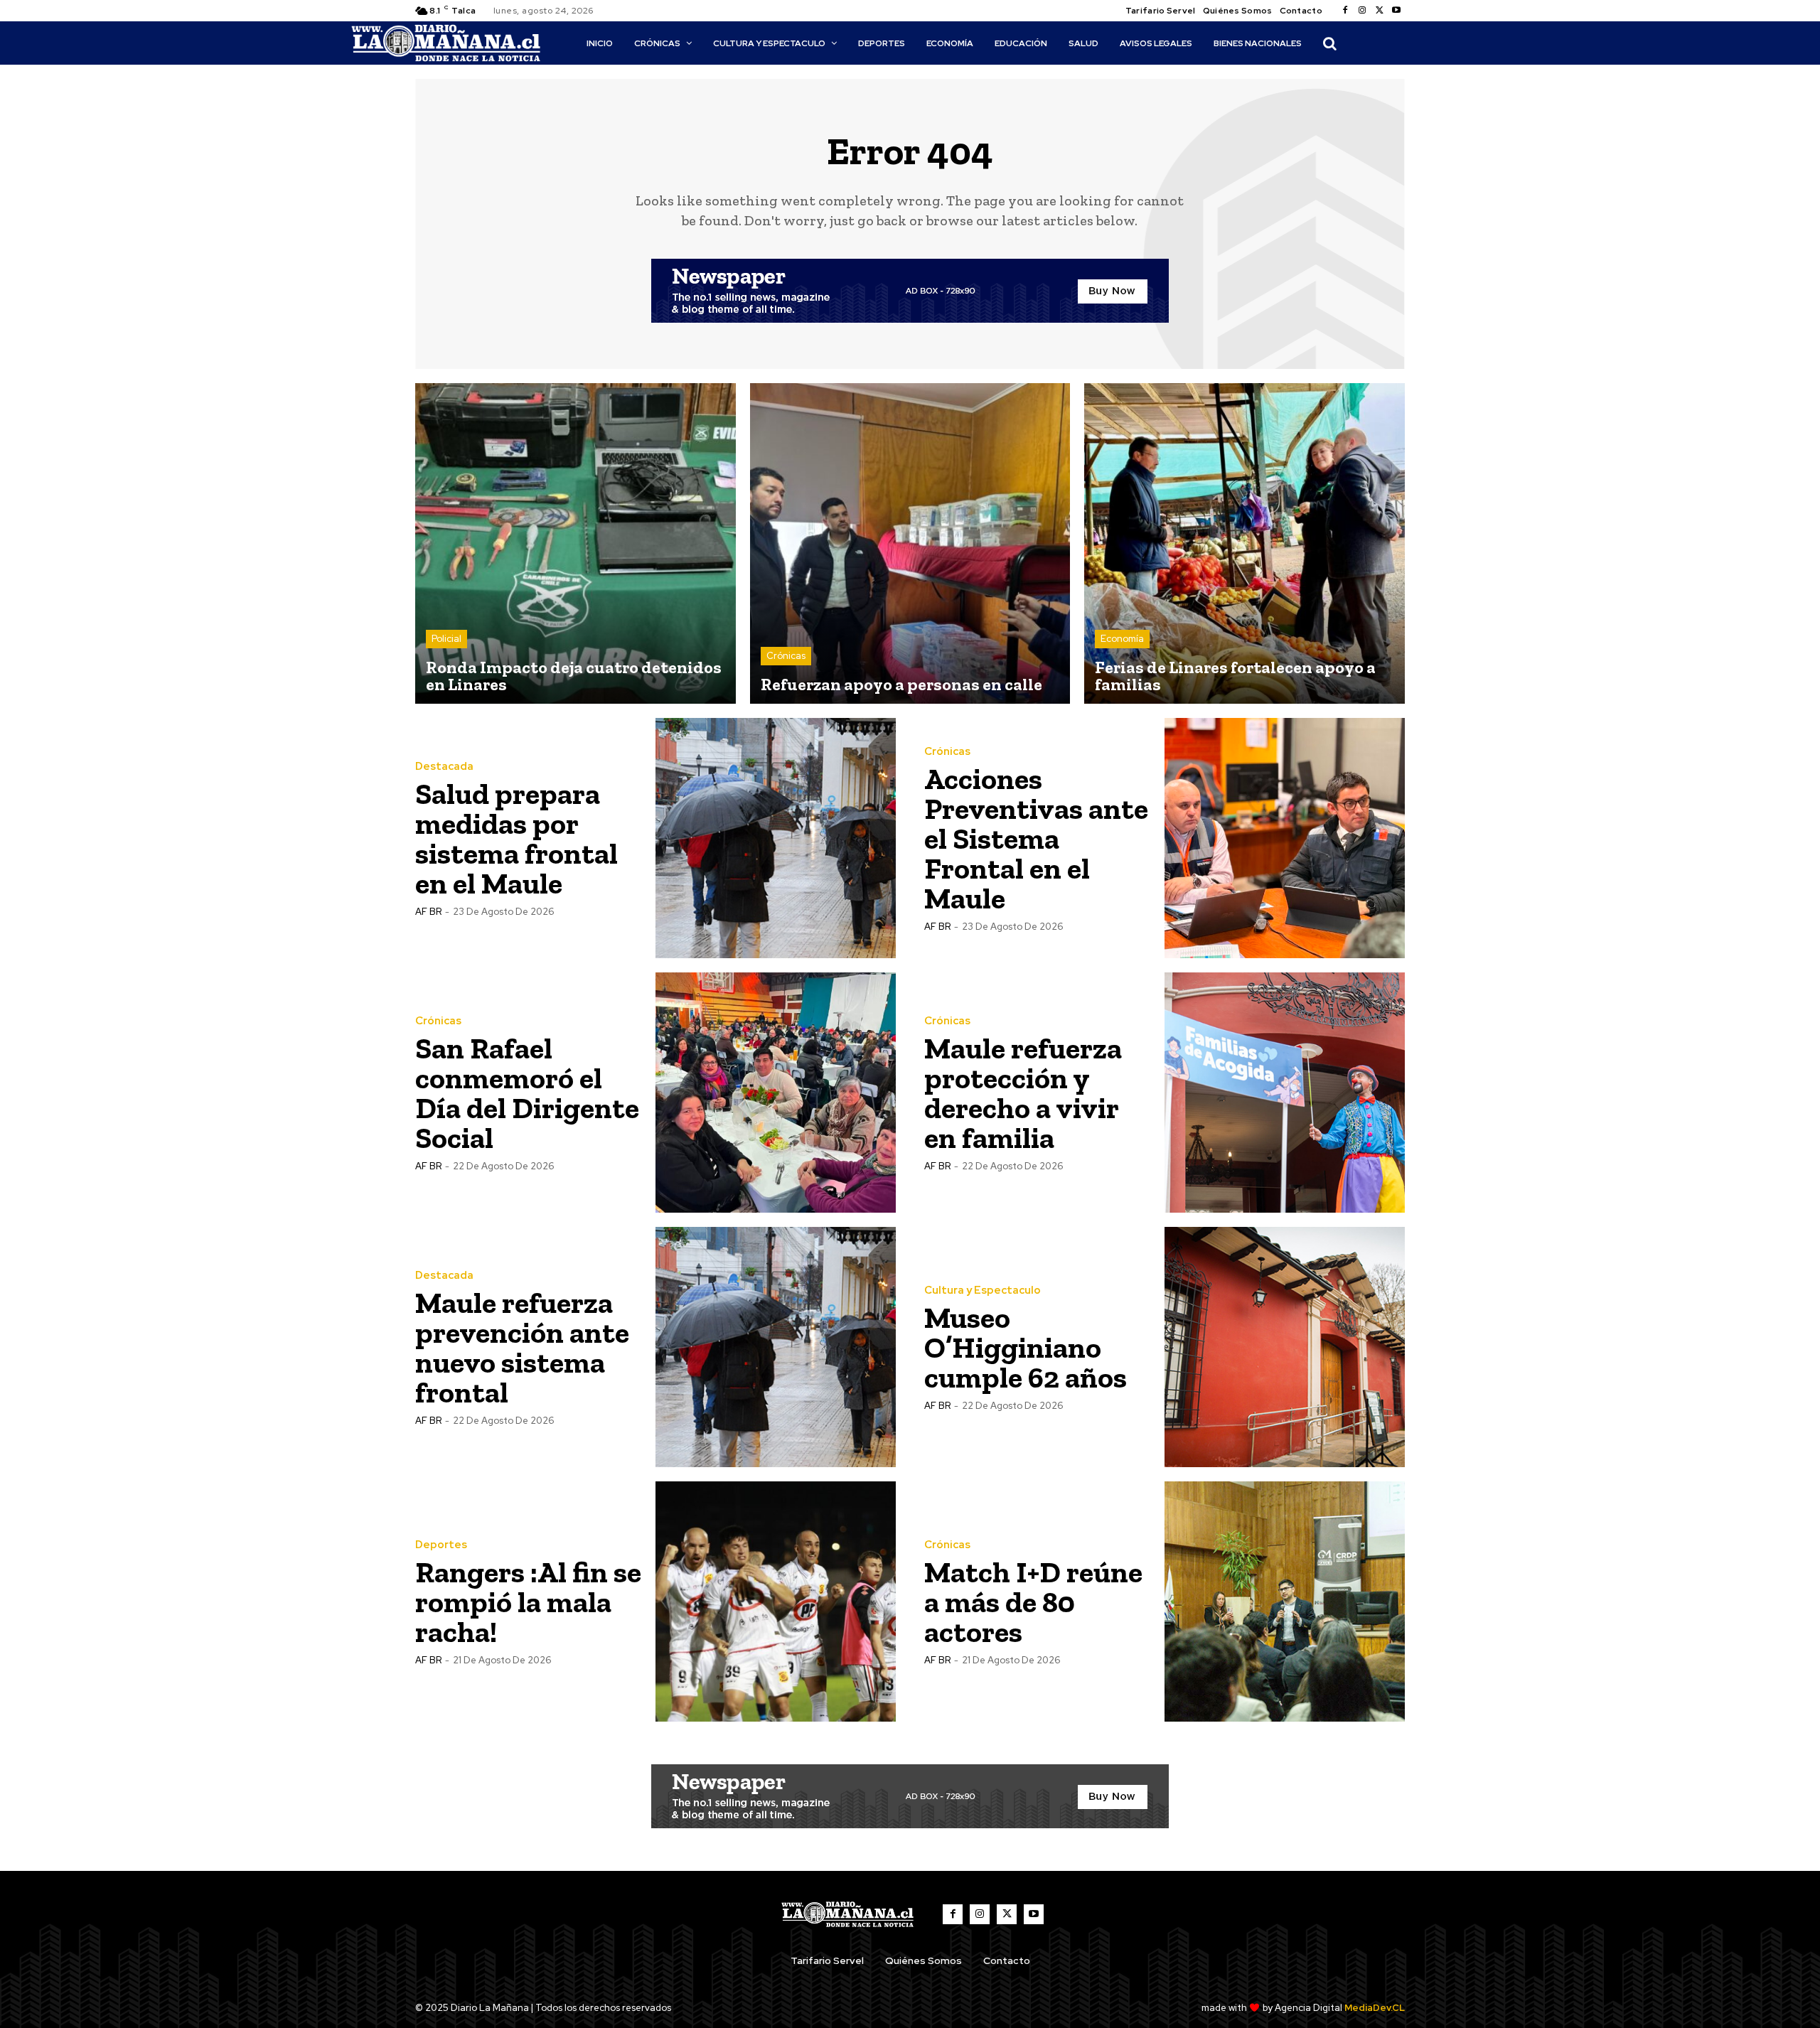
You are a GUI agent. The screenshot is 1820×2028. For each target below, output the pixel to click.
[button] (1329, 43)
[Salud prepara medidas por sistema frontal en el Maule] (776, 838)
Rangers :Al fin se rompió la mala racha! (528, 1602)
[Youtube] (1396, 11)
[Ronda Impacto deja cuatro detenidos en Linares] (576, 543)
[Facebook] (1345, 11)
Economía (1122, 639)
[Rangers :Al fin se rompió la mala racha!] (776, 1602)
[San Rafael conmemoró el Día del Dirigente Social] (776, 1093)
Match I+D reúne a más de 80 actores (1033, 1602)
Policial (446, 639)
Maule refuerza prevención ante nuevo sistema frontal (522, 1347)
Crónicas (786, 656)
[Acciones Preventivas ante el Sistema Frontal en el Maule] (1285, 838)
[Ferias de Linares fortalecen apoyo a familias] (1244, 543)
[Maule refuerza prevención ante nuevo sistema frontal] (776, 1347)
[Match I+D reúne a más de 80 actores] (1285, 1602)
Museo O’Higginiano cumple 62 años (1026, 1347)
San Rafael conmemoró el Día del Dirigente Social (527, 1093)
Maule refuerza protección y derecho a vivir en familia (1023, 1093)
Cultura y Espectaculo (983, 1291)
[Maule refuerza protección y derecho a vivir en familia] (1285, 1093)
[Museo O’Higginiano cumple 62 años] (1285, 1347)
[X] (1379, 11)
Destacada (444, 767)
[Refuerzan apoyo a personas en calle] (910, 543)
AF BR (428, 912)
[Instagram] (1362, 11)
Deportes (441, 1545)
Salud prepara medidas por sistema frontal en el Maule (516, 838)
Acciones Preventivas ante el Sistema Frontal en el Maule (1036, 838)
